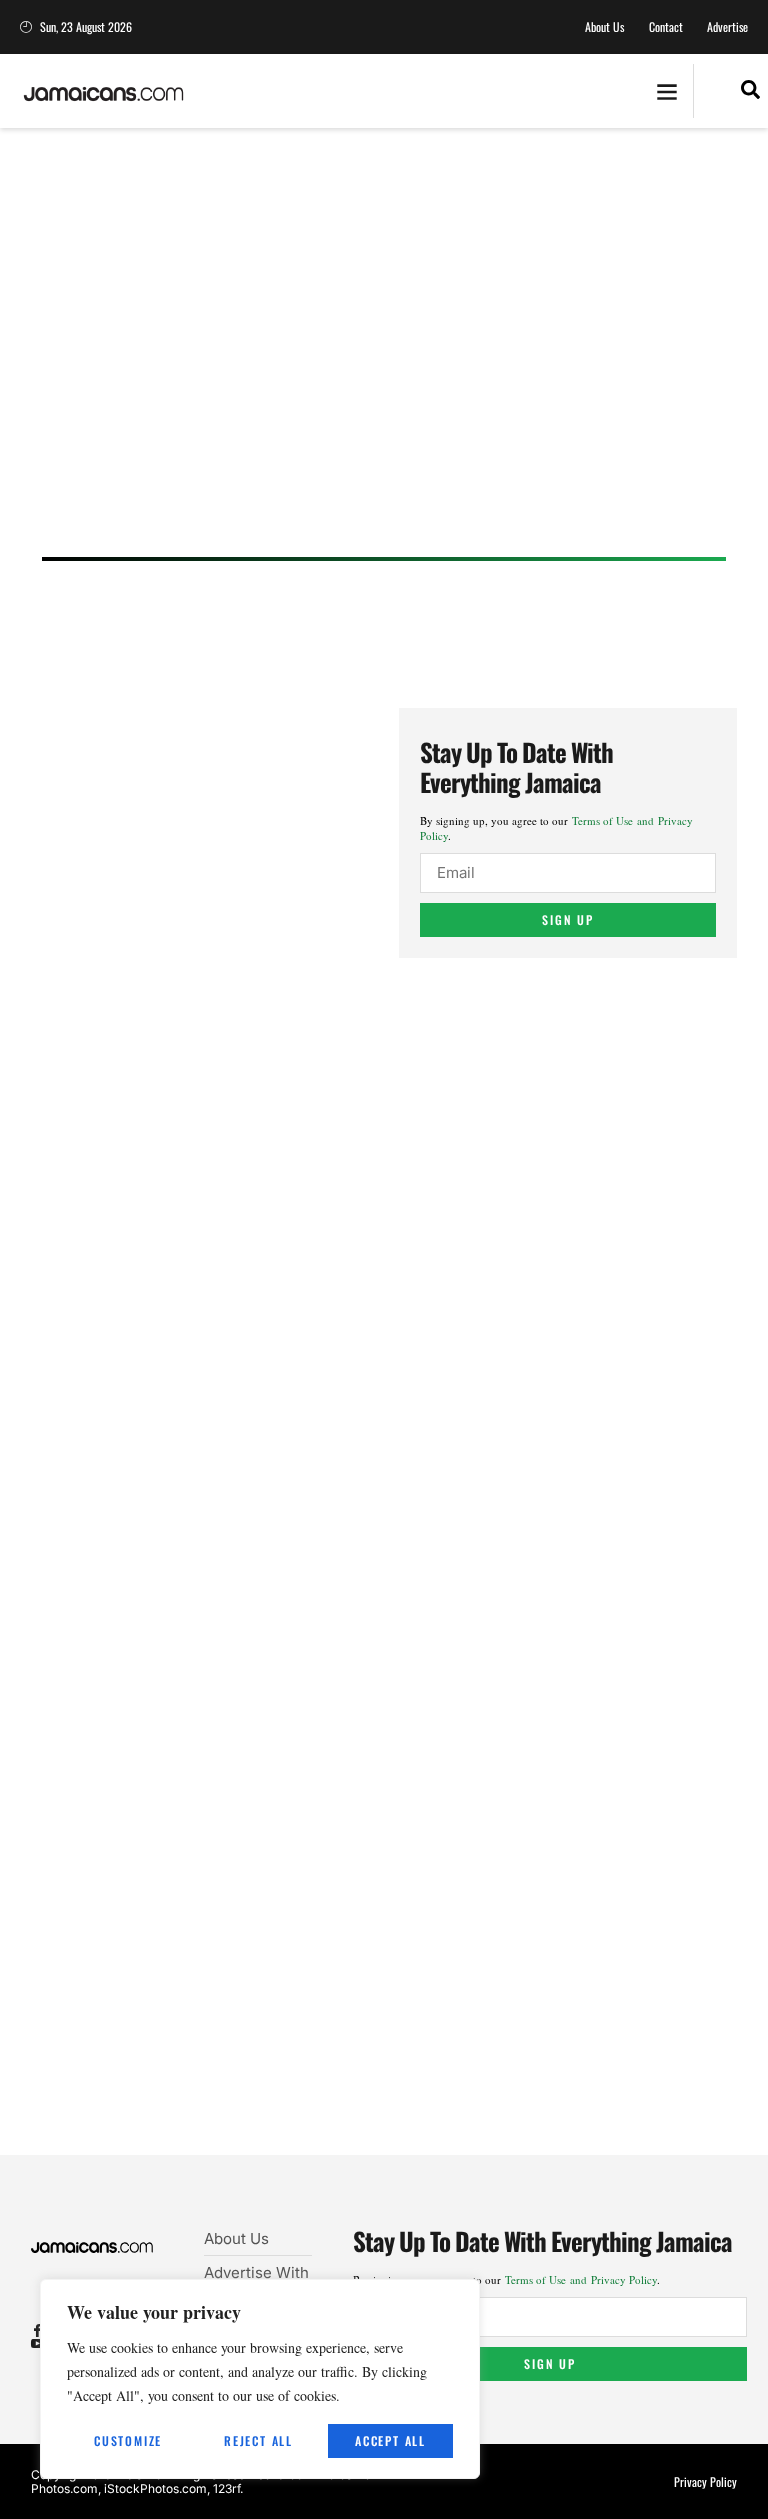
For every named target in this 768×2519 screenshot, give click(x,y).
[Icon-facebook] (37, 2330)
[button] (666, 91)
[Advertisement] (384, 362)
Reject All (258, 2440)
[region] (260, 2379)
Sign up (568, 919)
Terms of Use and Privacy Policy (581, 2279)
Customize (128, 2440)
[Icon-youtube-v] (37, 2343)
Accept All (390, 2440)
